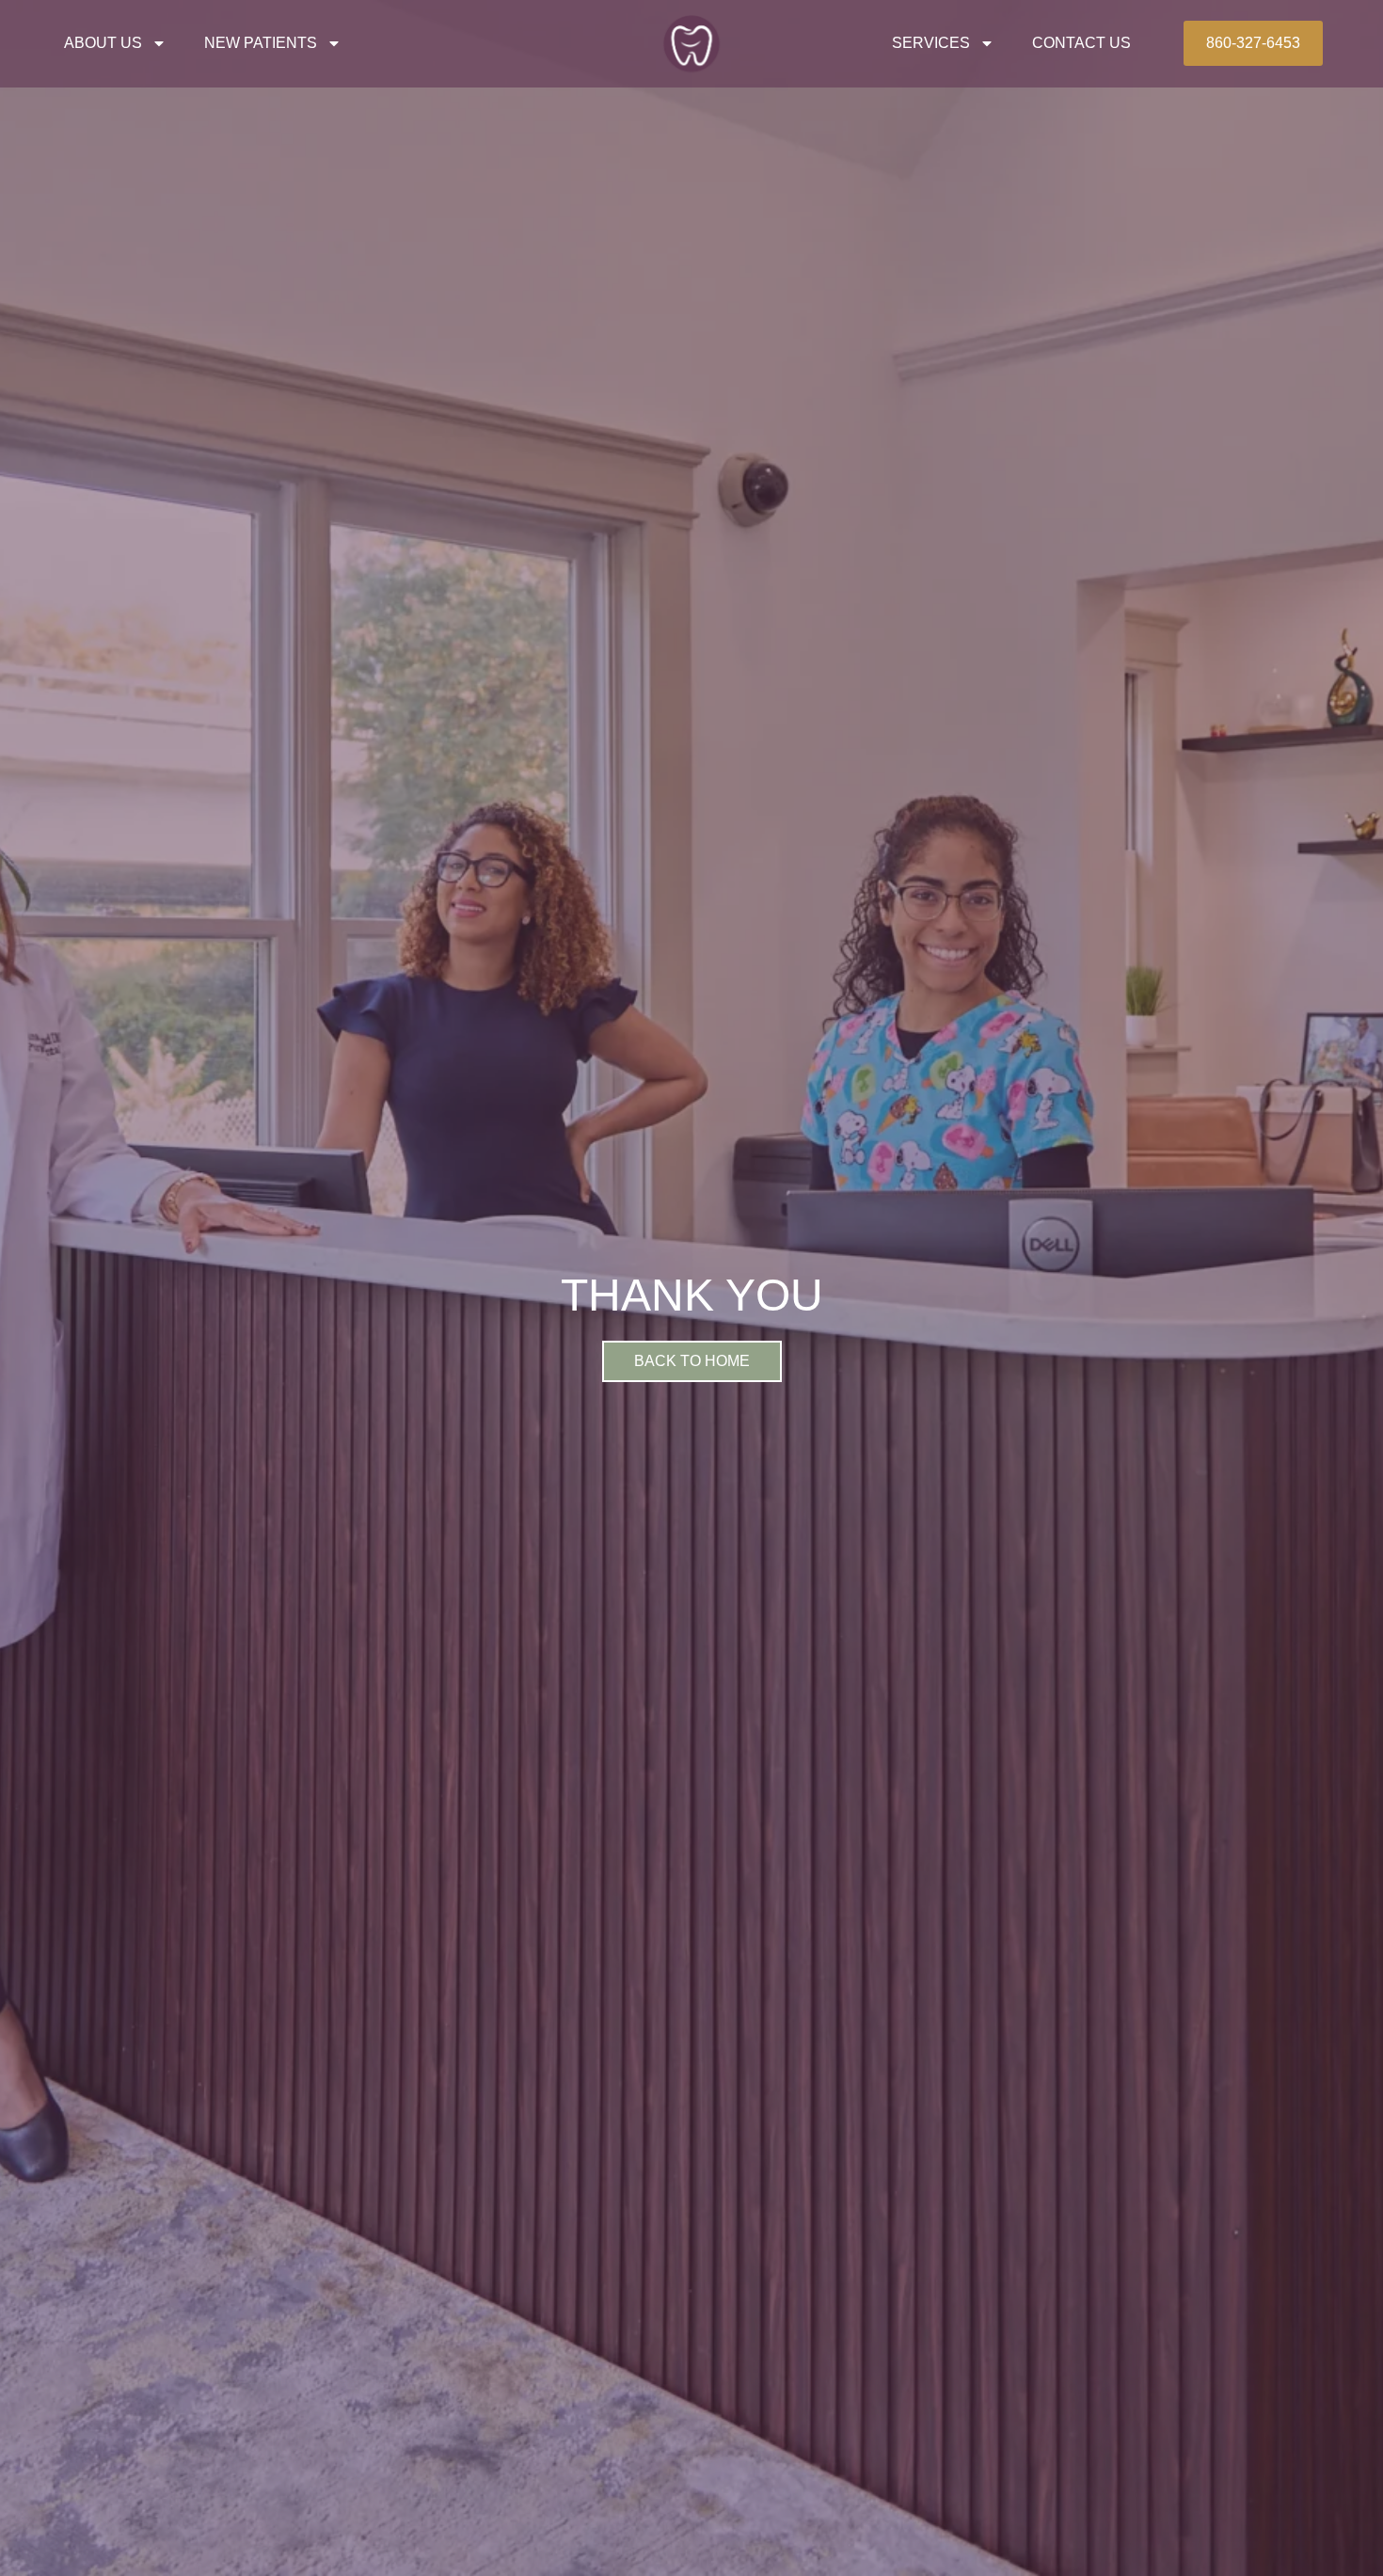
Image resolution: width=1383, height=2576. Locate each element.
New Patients (261, 43)
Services (931, 43)
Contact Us (1081, 43)
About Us (103, 43)
